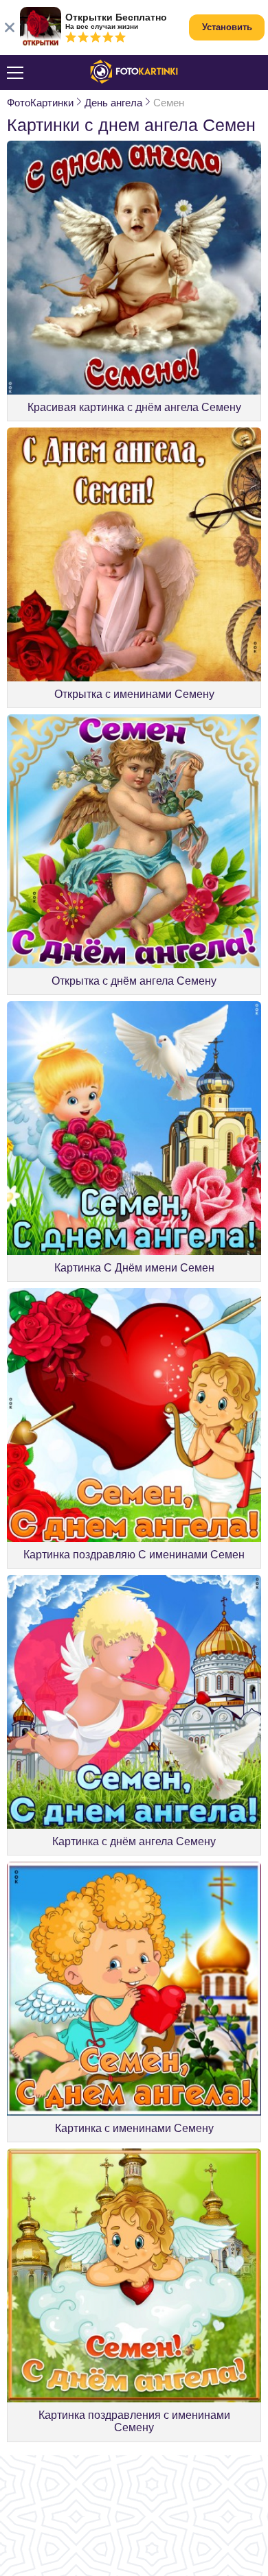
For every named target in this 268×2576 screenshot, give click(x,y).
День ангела (113, 103)
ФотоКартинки (40, 103)
